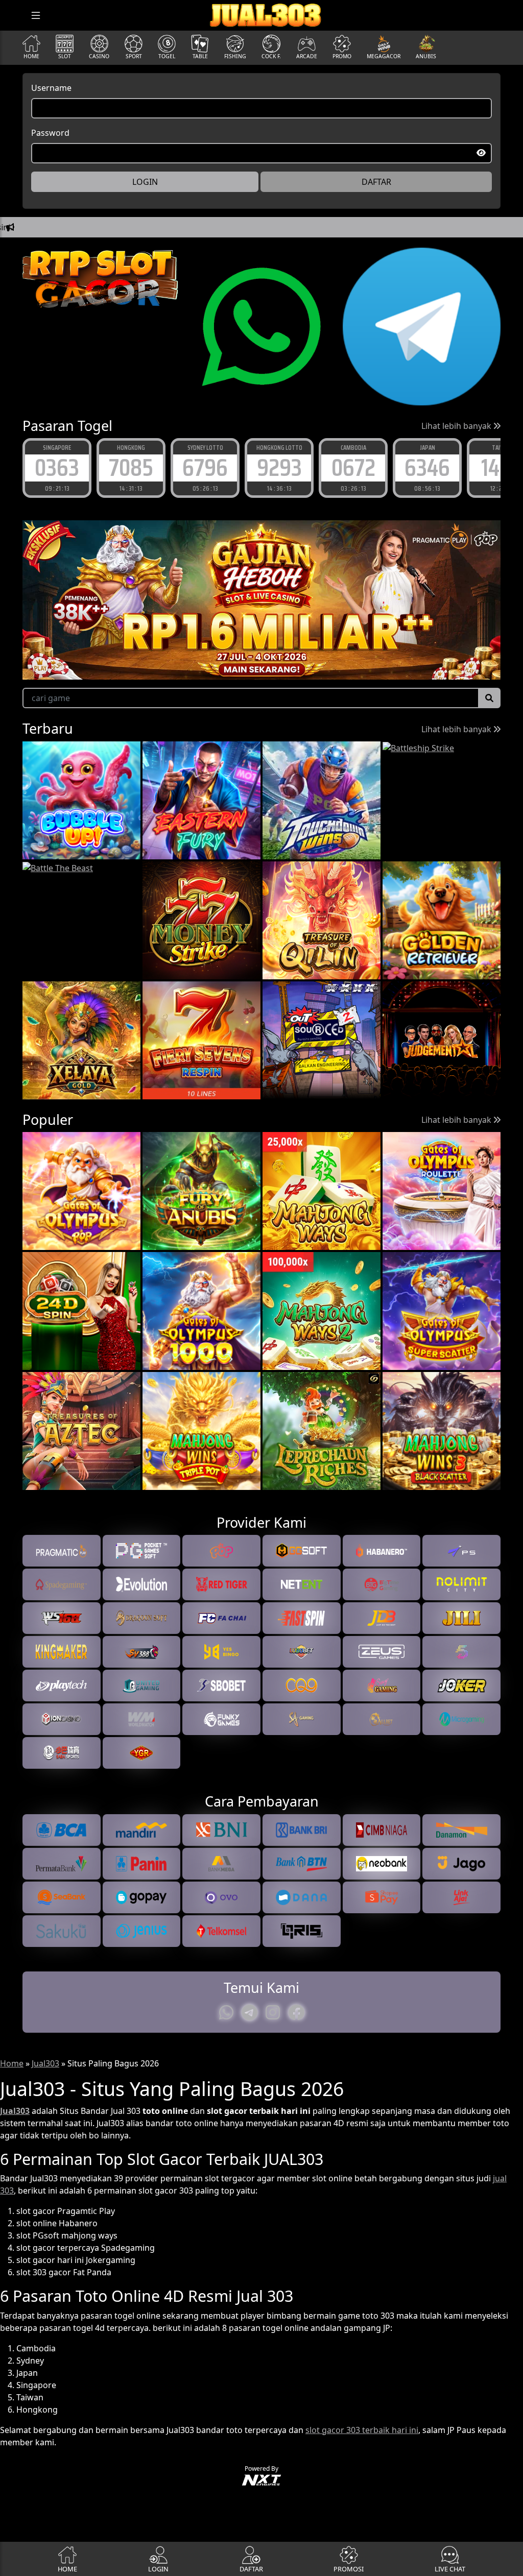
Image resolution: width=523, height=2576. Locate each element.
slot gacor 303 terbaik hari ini (362, 2430)
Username (51, 88)
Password (50, 133)
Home (12, 2063)
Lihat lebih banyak (457, 426)
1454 (427, 467)
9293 (205, 467)
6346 (353, 467)
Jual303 (45, 2063)
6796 (131, 467)
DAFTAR (376, 182)
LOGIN (145, 182)
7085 (57, 467)
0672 (279, 467)
